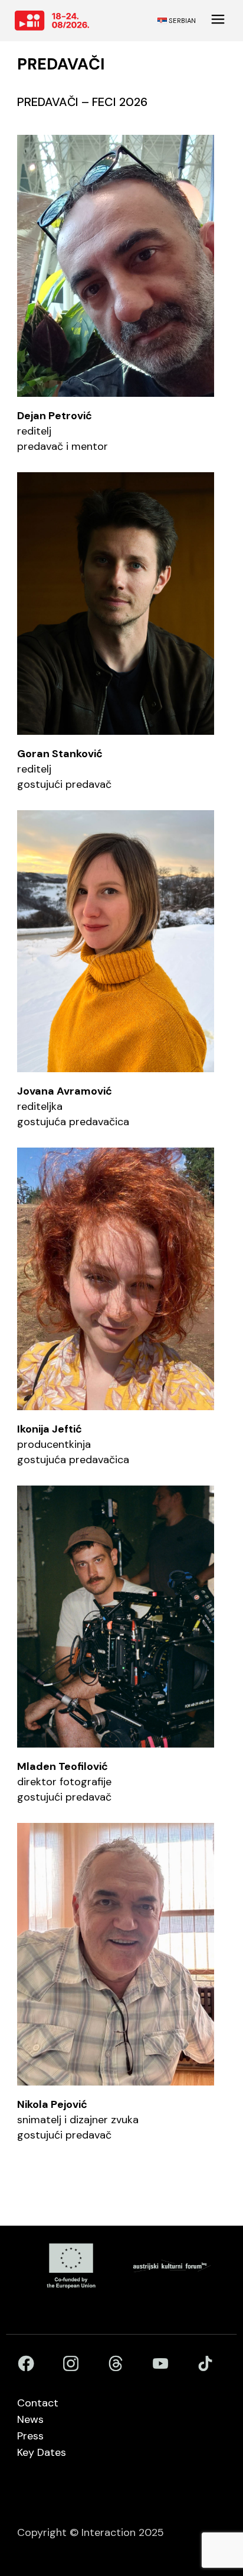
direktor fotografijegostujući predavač (64, 1782)
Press (30, 2436)
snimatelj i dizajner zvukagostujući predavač (78, 2120)
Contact (38, 2403)
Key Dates (42, 2452)
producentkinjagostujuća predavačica (73, 1444)
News (30, 2419)
